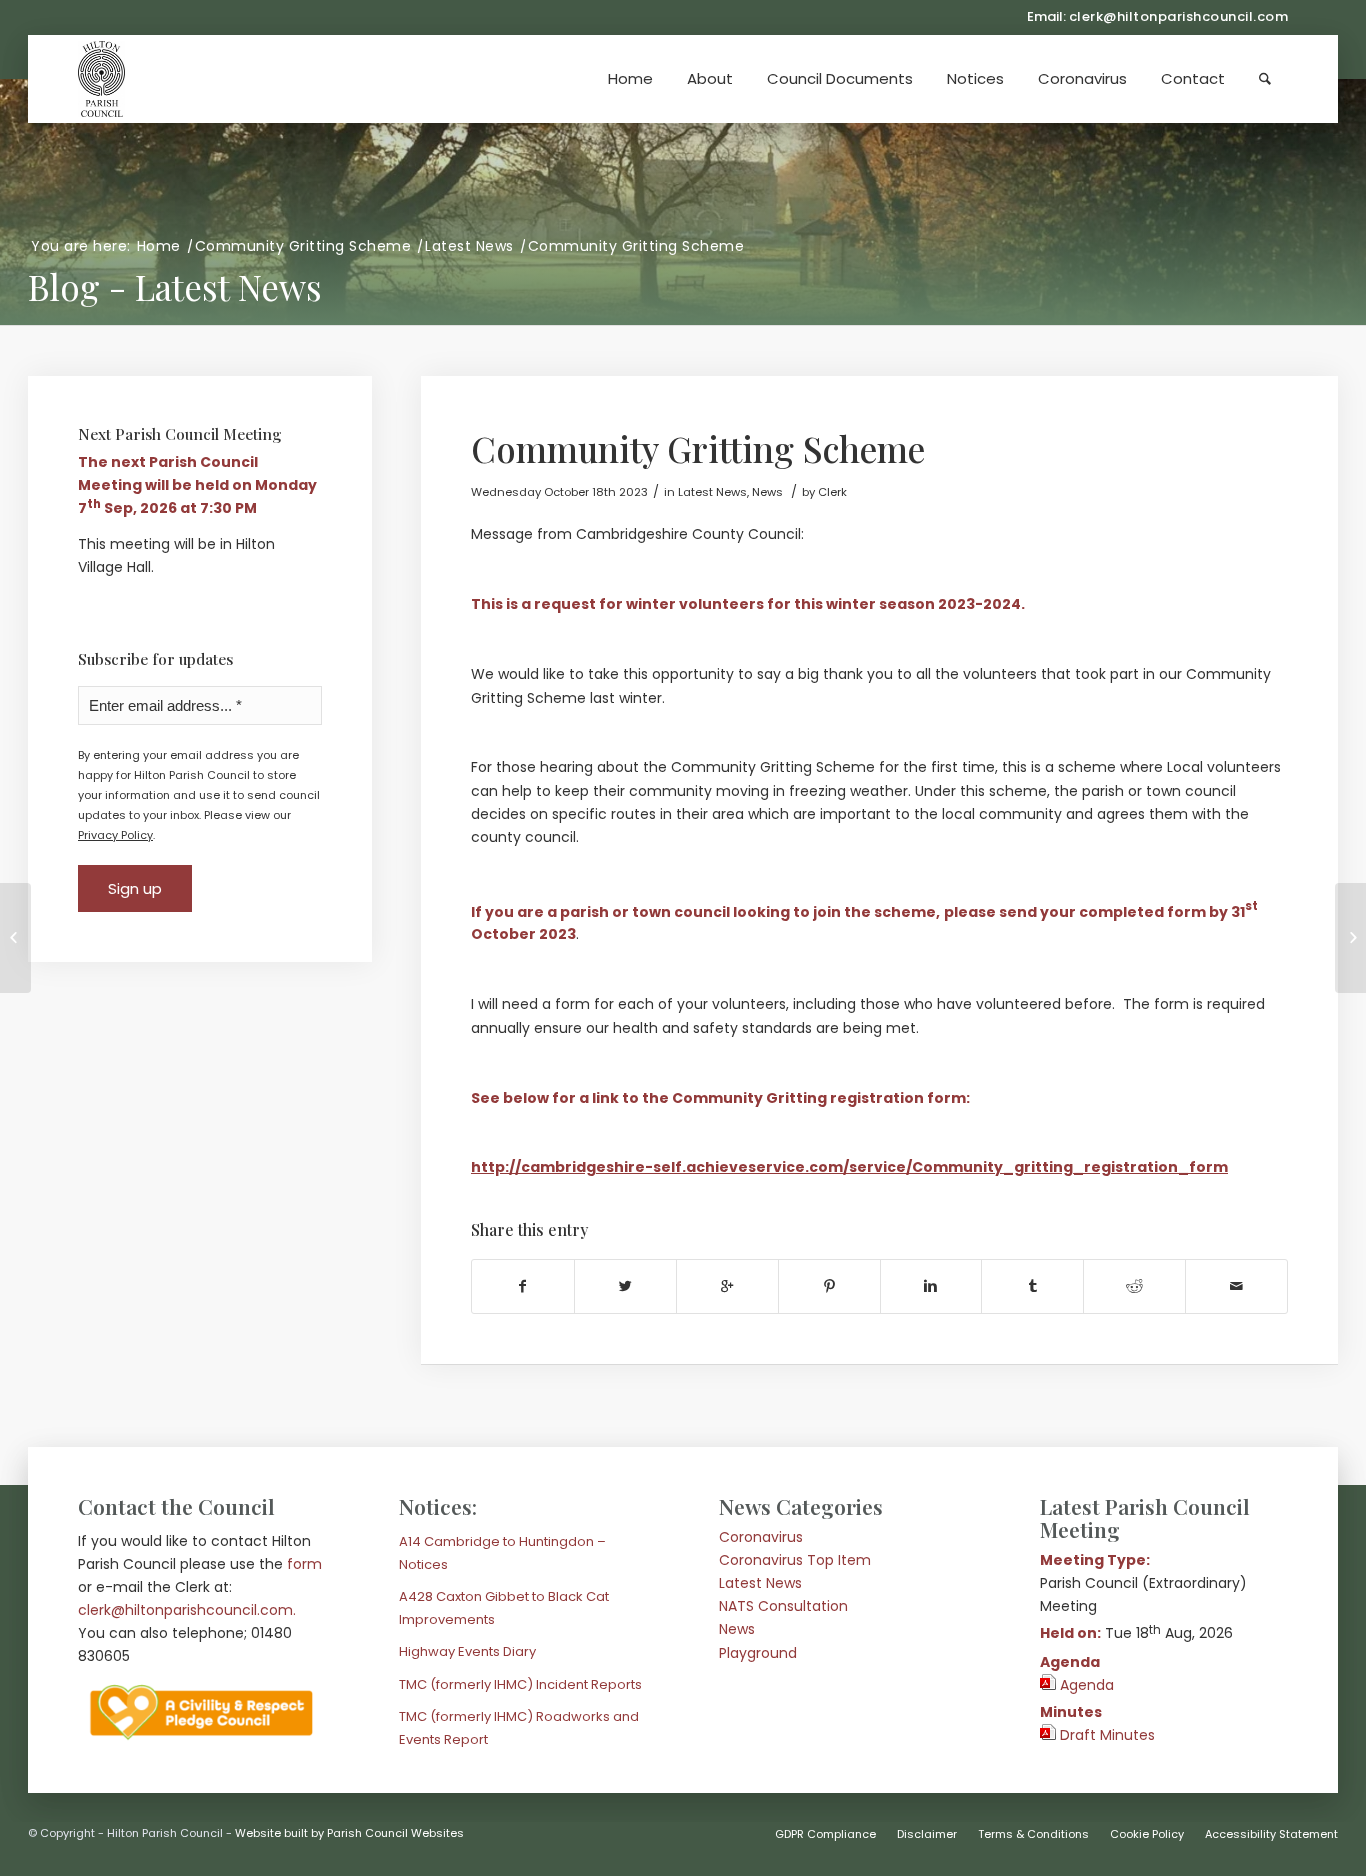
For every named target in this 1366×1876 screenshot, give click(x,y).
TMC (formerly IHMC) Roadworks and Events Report (519, 1728)
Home (159, 246)
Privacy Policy (115, 835)
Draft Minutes (1107, 1735)
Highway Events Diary (467, 1651)
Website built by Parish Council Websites (349, 1833)
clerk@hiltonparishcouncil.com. (187, 1610)
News (737, 1629)
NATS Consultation (783, 1606)
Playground (758, 1653)
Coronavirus (761, 1537)
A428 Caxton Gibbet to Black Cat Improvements (504, 1608)
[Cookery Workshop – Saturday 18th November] (15, 938)
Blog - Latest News (175, 286)
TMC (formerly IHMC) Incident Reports (520, 1684)
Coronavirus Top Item (795, 1560)
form (304, 1564)
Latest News (469, 246)
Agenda (1087, 1685)
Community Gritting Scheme (303, 246)
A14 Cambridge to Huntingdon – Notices (502, 1553)
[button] (840, 79)
